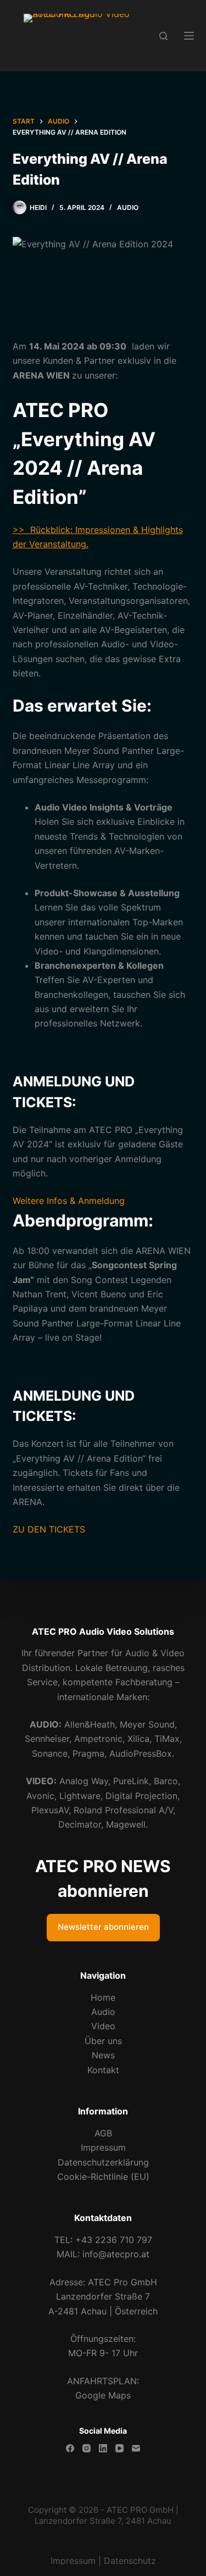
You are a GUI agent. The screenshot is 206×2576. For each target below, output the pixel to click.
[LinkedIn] (103, 2448)
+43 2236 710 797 (114, 2240)
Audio (128, 207)
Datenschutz (130, 2561)
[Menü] (189, 36)
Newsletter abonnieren (103, 1927)
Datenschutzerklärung (103, 2162)
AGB (103, 2133)
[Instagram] (87, 2448)
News (103, 2055)
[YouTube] (119, 2448)
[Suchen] (163, 36)
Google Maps (103, 2395)
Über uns (103, 2041)
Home (103, 1997)
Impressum (103, 2147)
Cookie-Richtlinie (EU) (103, 2177)
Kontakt (103, 2070)
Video (103, 2026)
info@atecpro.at (116, 2254)
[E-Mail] (136, 2448)
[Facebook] (70, 2448)
